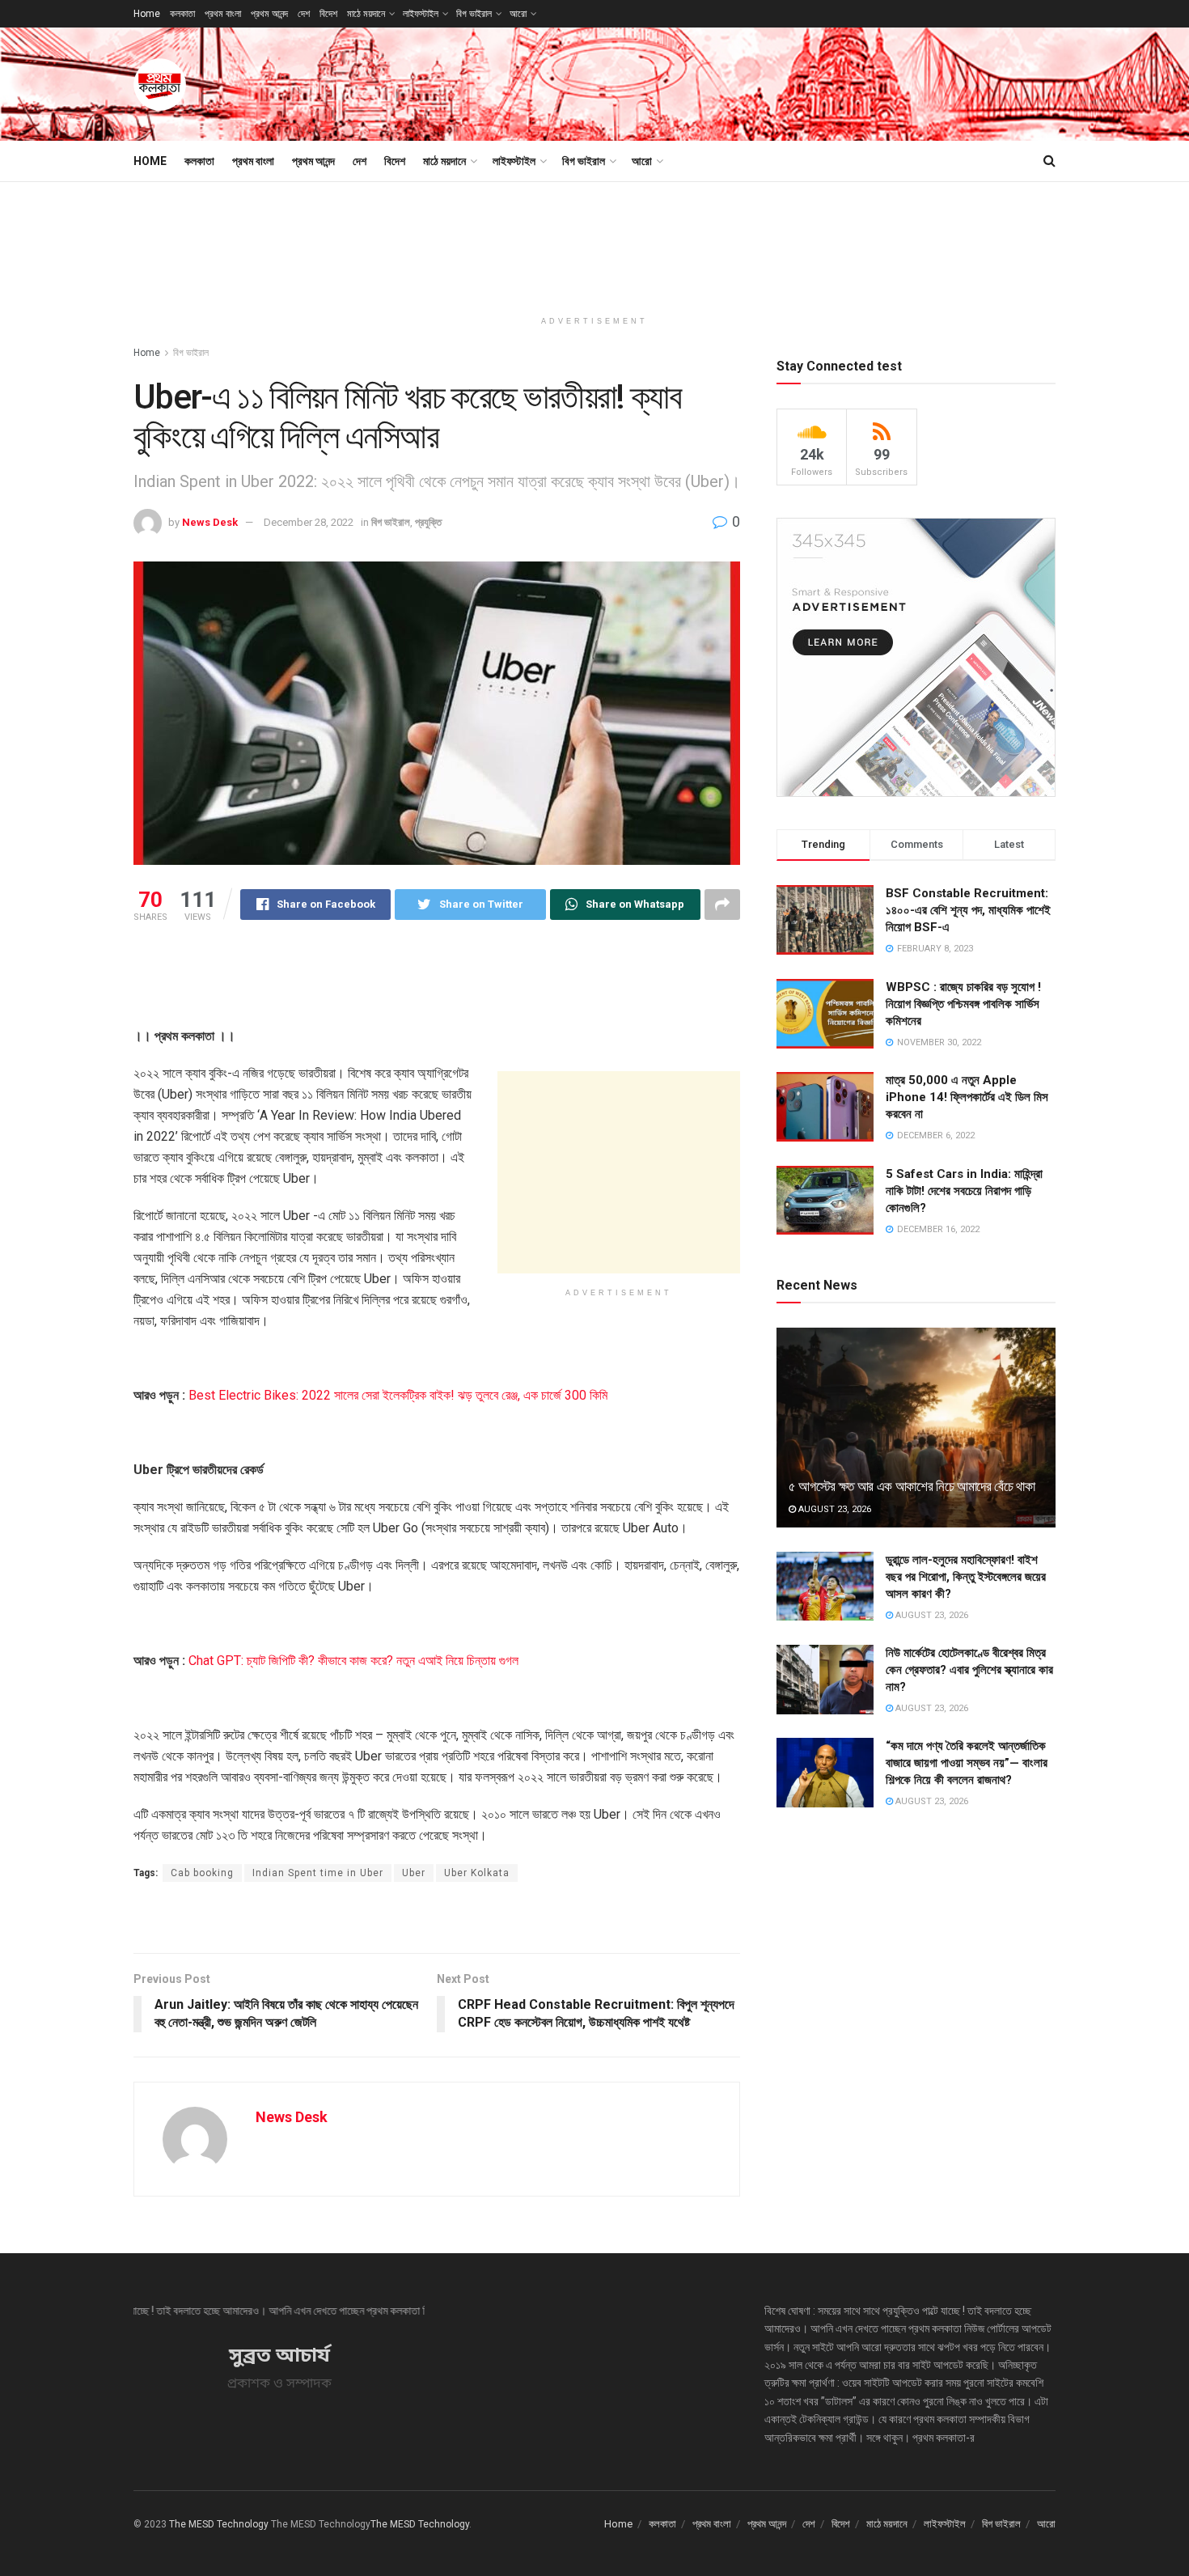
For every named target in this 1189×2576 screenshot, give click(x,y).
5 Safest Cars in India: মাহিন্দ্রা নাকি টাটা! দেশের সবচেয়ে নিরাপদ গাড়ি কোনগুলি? (964, 1191)
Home (147, 14)
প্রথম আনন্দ (269, 14)
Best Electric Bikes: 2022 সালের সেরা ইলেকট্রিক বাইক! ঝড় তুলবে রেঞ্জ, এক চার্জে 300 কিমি (398, 1395)
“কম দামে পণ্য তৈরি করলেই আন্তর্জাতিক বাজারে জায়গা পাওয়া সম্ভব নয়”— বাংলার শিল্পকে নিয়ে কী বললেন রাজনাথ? (967, 1763)
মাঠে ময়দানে (366, 14)
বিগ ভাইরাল (474, 14)
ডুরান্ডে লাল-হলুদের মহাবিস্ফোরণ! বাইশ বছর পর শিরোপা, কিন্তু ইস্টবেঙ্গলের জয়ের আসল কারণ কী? (966, 1577)
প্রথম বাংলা (223, 14)
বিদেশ (328, 14)
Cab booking (202, 1873)
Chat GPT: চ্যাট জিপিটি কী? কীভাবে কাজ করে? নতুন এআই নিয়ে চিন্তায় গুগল (353, 1661)
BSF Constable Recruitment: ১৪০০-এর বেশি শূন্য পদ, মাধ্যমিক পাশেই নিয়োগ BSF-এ (968, 910)
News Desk (210, 522)
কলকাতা (182, 14)
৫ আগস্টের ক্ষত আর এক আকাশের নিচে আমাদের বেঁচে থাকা (912, 1486)
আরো (518, 14)
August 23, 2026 (834, 1509)
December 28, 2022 (309, 522)
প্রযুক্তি (428, 522)
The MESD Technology (219, 2524)
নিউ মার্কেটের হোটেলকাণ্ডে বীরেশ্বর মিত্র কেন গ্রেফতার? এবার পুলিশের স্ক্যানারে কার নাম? (969, 1670)
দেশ (304, 14)
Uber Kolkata (477, 1873)
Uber (414, 1873)
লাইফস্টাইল (421, 14)
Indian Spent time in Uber (318, 1873)
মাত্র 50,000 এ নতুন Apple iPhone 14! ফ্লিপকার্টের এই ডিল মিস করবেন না (967, 1097)
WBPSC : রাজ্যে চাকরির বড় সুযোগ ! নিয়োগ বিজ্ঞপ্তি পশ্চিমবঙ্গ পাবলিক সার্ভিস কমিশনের (963, 1004)
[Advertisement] (761, 82)
